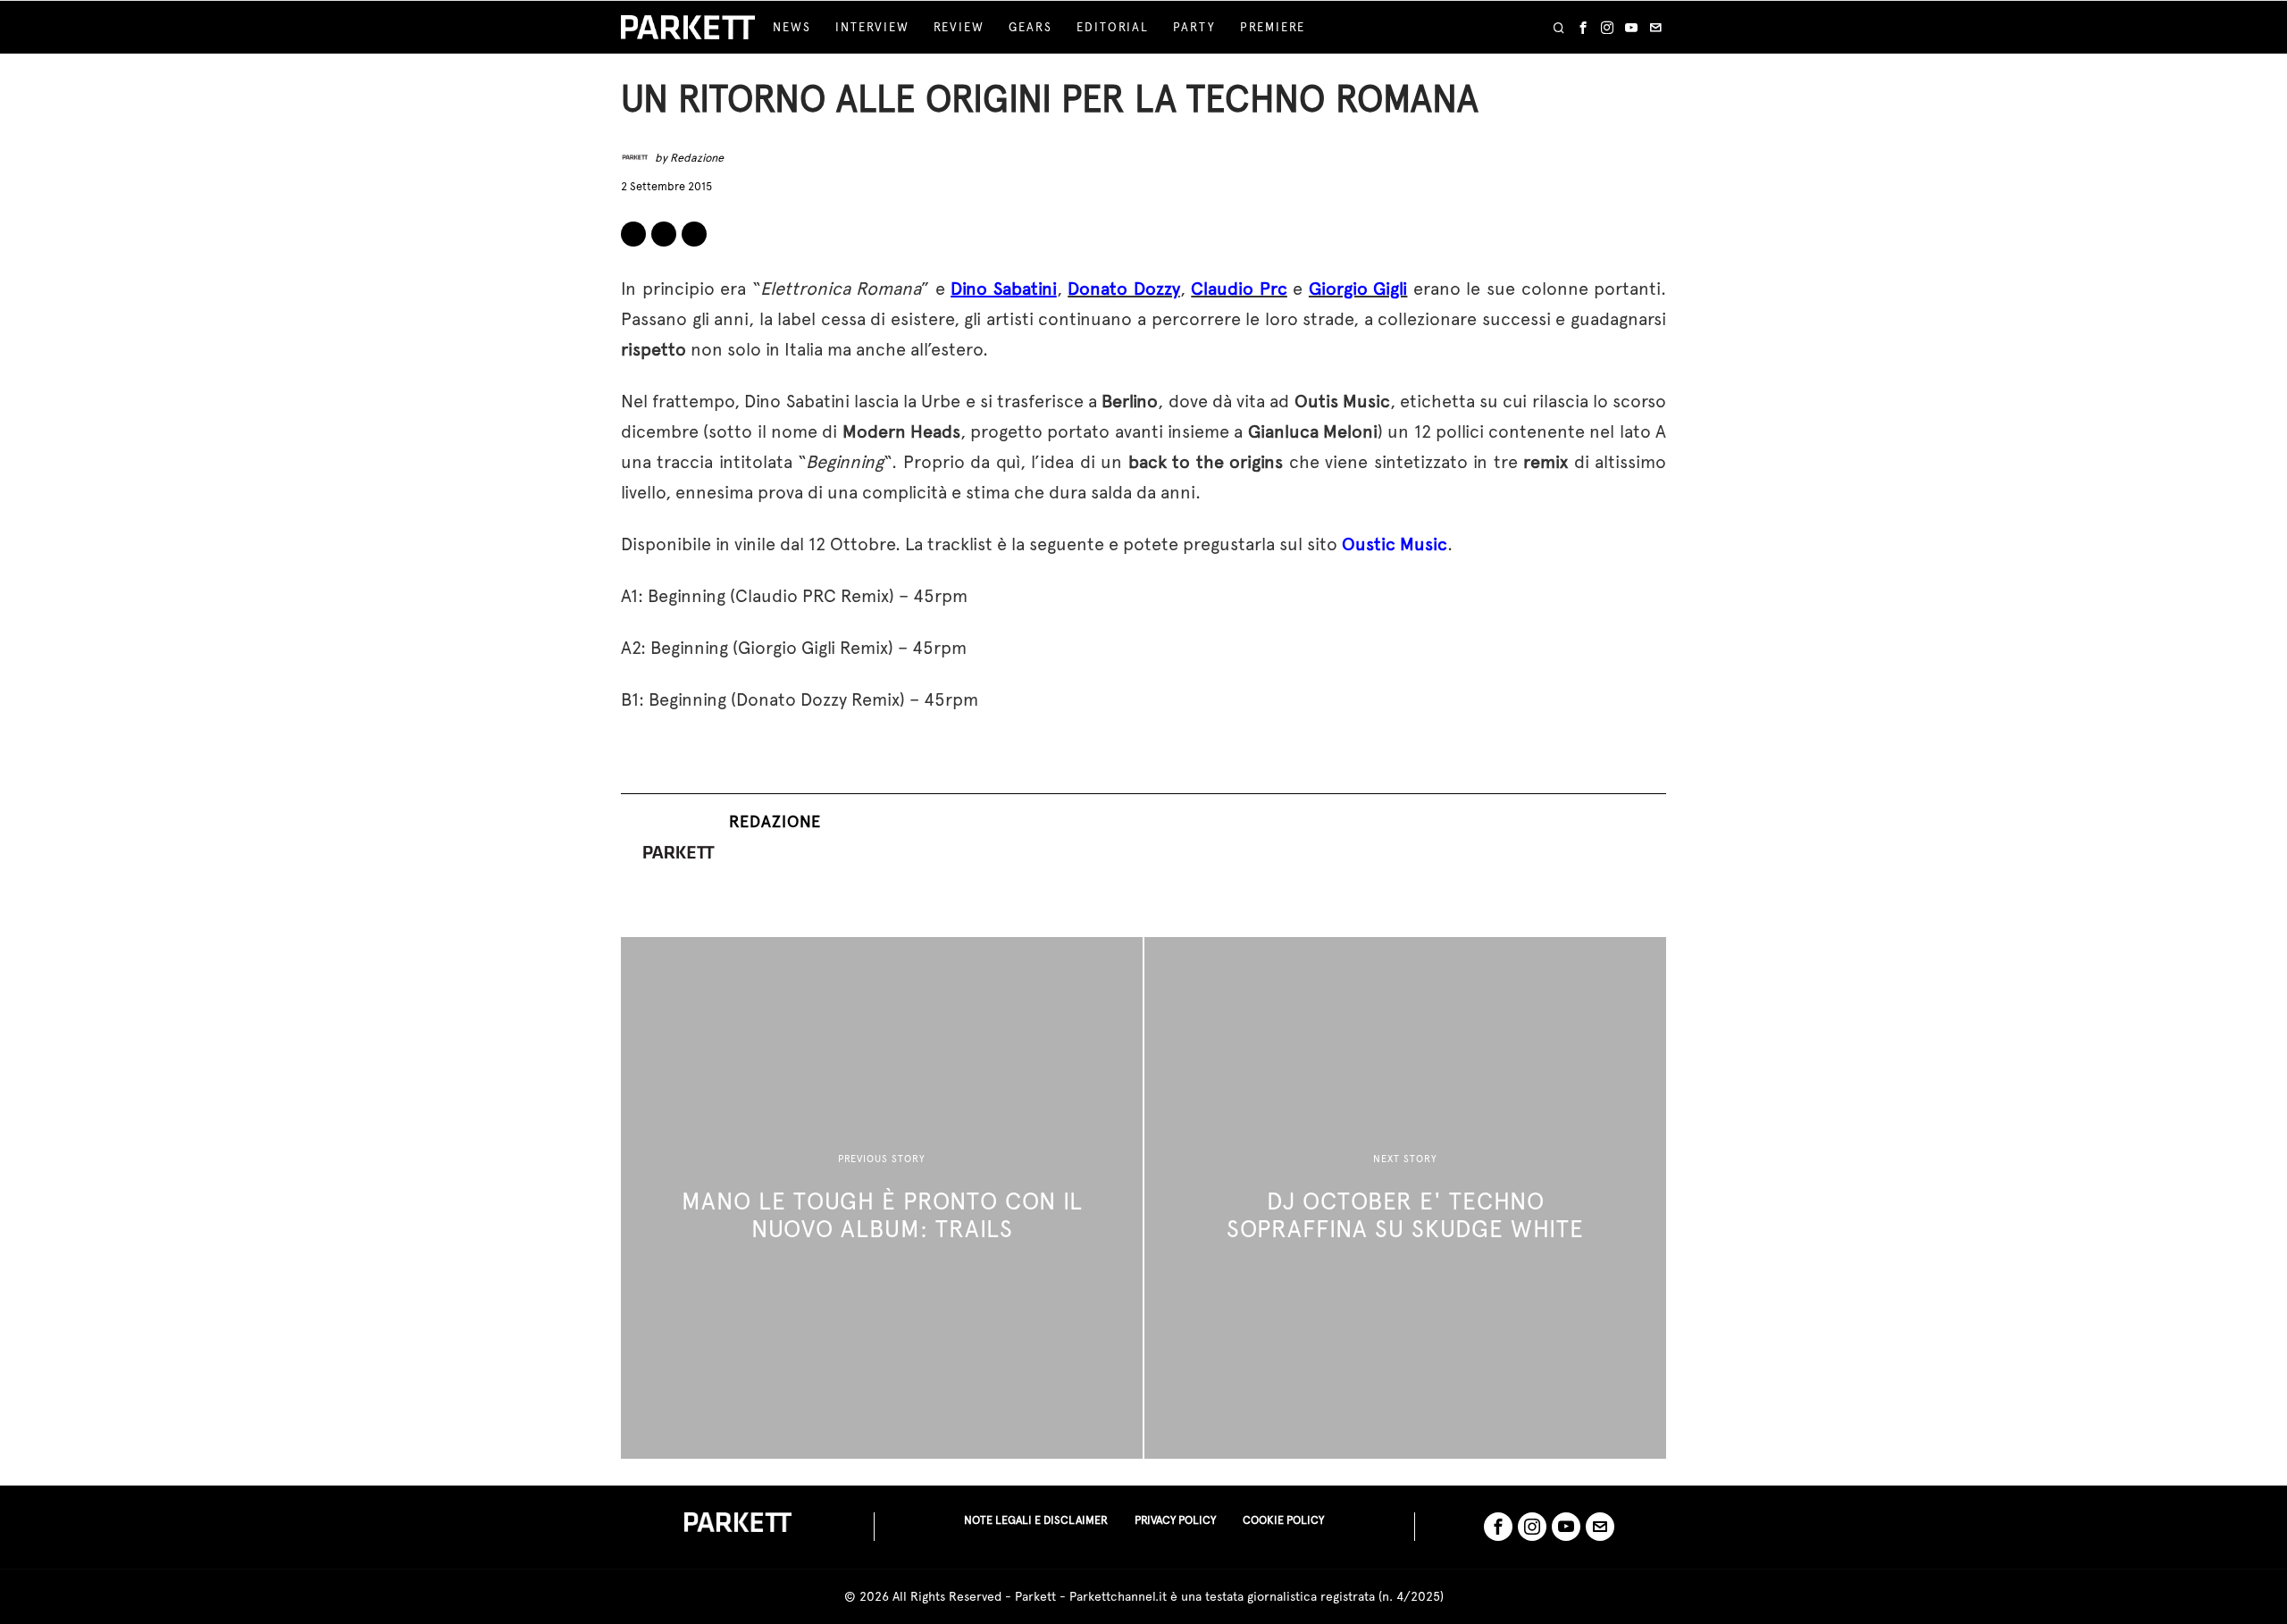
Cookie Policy (1283, 1520)
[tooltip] (1583, 28)
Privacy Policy (1175, 1520)
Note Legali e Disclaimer (1036, 1520)
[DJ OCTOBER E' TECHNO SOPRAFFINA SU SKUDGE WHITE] (1405, 1198)
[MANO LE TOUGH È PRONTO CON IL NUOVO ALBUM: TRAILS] (882, 1198)
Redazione (697, 158)
